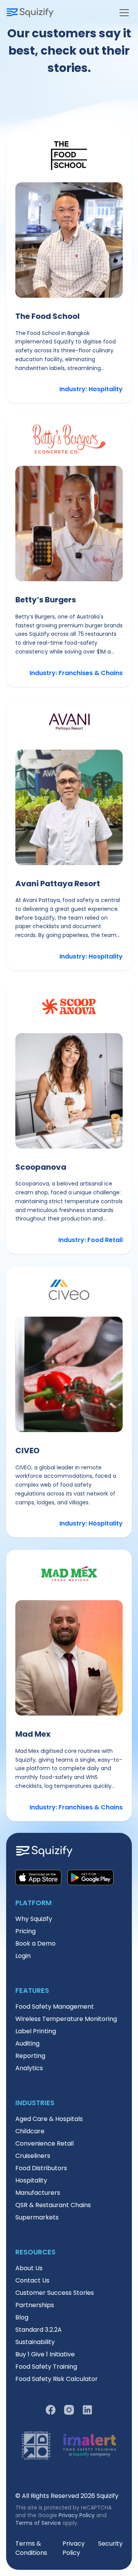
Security (110, 2543)
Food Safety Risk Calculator (57, 2379)
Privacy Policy (77, 2515)
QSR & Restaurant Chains (53, 2205)
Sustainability (35, 2342)
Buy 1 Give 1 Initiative (45, 2354)
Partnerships (35, 2305)
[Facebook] (51, 2410)
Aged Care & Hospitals (49, 2119)
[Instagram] (69, 2410)
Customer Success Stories (55, 2293)
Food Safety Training (46, 2367)
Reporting (30, 2056)
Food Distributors (41, 2168)
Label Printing (36, 2031)
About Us (29, 2268)
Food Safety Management (55, 2007)
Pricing (25, 1931)
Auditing (27, 2043)
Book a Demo (35, 1943)
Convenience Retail (44, 2143)
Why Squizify (34, 1919)
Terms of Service (38, 2523)
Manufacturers (38, 2193)
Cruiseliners (33, 2156)
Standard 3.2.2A (39, 2330)
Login (23, 1956)
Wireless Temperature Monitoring (66, 2019)
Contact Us (32, 2280)
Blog (22, 2317)
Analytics (29, 2068)
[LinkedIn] (87, 2410)
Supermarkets (37, 2217)
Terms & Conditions (31, 2548)
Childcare (30, 2131)
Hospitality (31, 2180)
